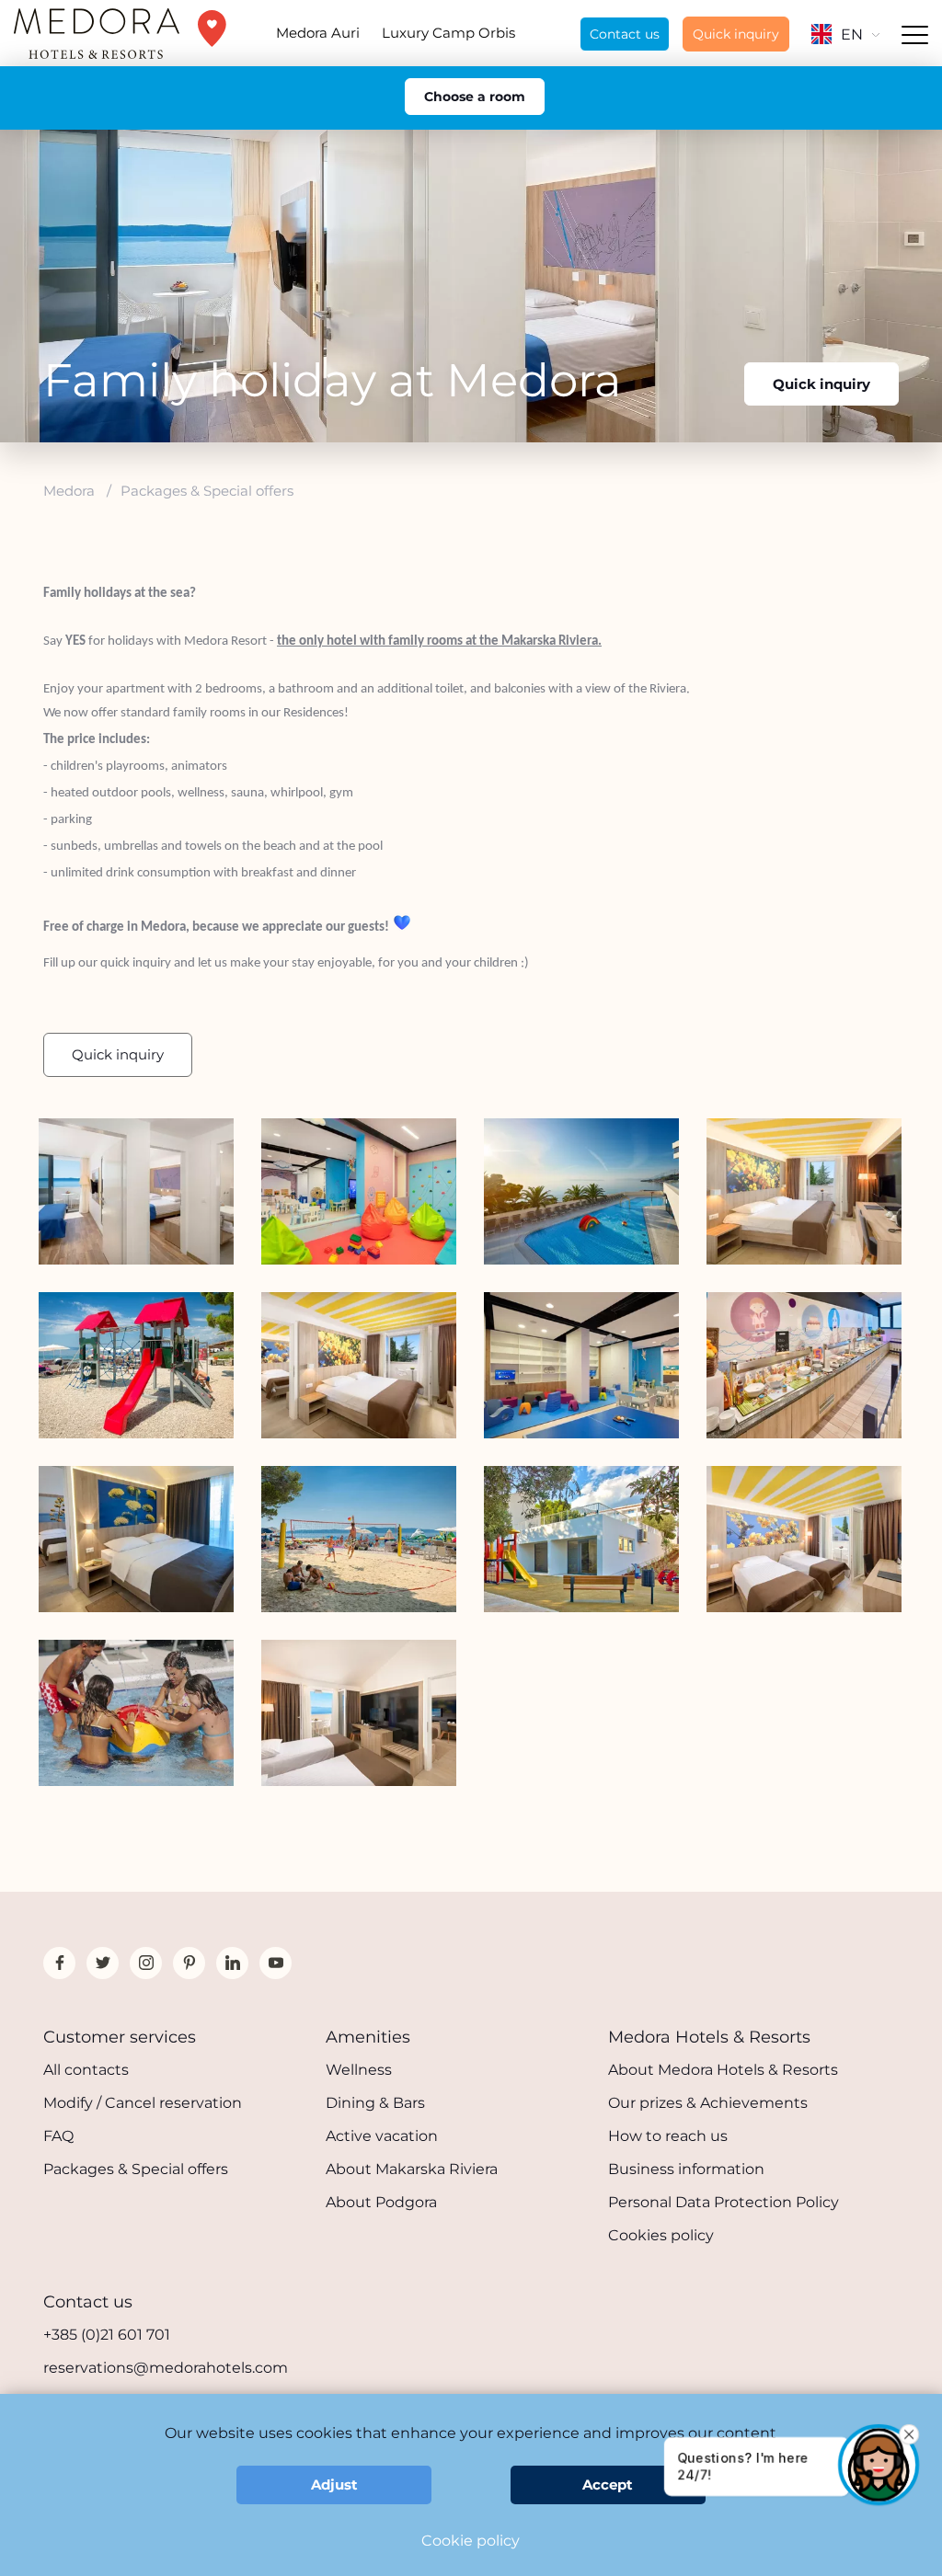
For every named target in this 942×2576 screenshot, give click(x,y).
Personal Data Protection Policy (724, 2202)
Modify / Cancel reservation (143, 2103)
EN (852, 34)
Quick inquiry (736, 34)
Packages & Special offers (136, 2169)
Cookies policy (661, 2235)
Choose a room (475, 97)
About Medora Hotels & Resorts (723, 2070)
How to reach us (668, 2136)
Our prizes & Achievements (708, 2103)
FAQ (58, 2136)
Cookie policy (471, 2541)
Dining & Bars (375, 2103)
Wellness (359, 2070)
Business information (686, 2169)
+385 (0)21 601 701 (107, 2335)
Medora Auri (318, 33)
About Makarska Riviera (412, 2169)
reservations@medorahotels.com (166, 2368)
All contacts (86, 2070)
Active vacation (382, 2136)
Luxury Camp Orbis (448, 33)
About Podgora (381, 2202)
